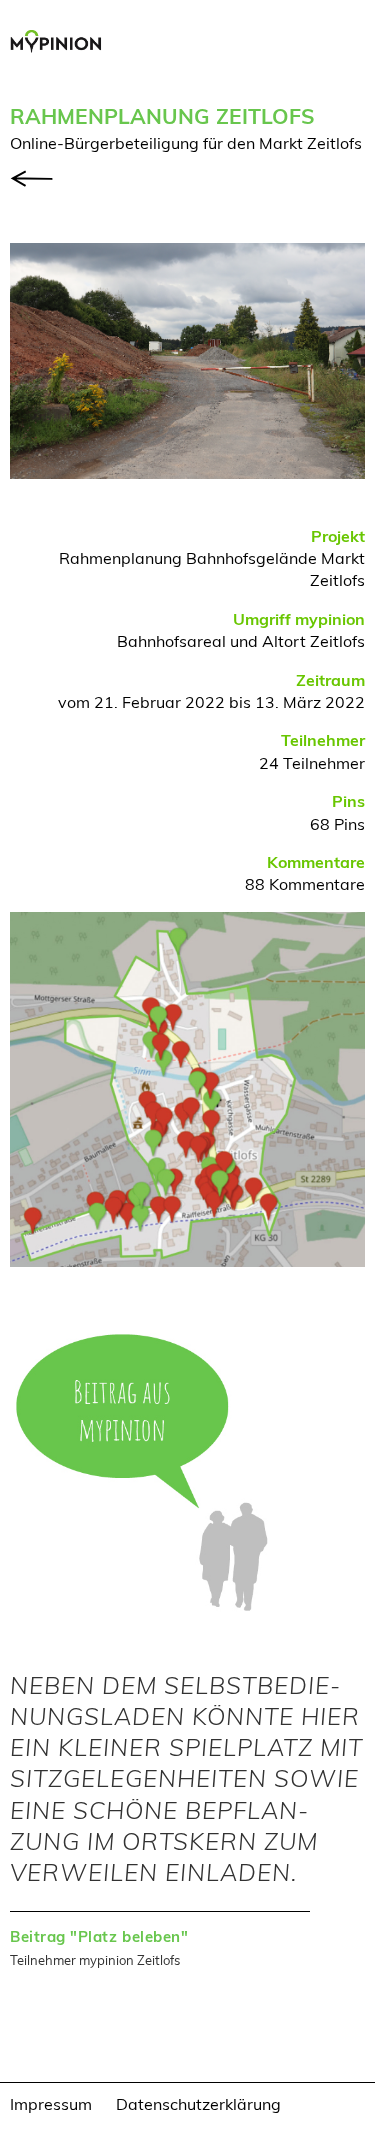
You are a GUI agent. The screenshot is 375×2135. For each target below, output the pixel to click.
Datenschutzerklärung (198, 2103)
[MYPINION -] (61, 44)
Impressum (51, 2103)
